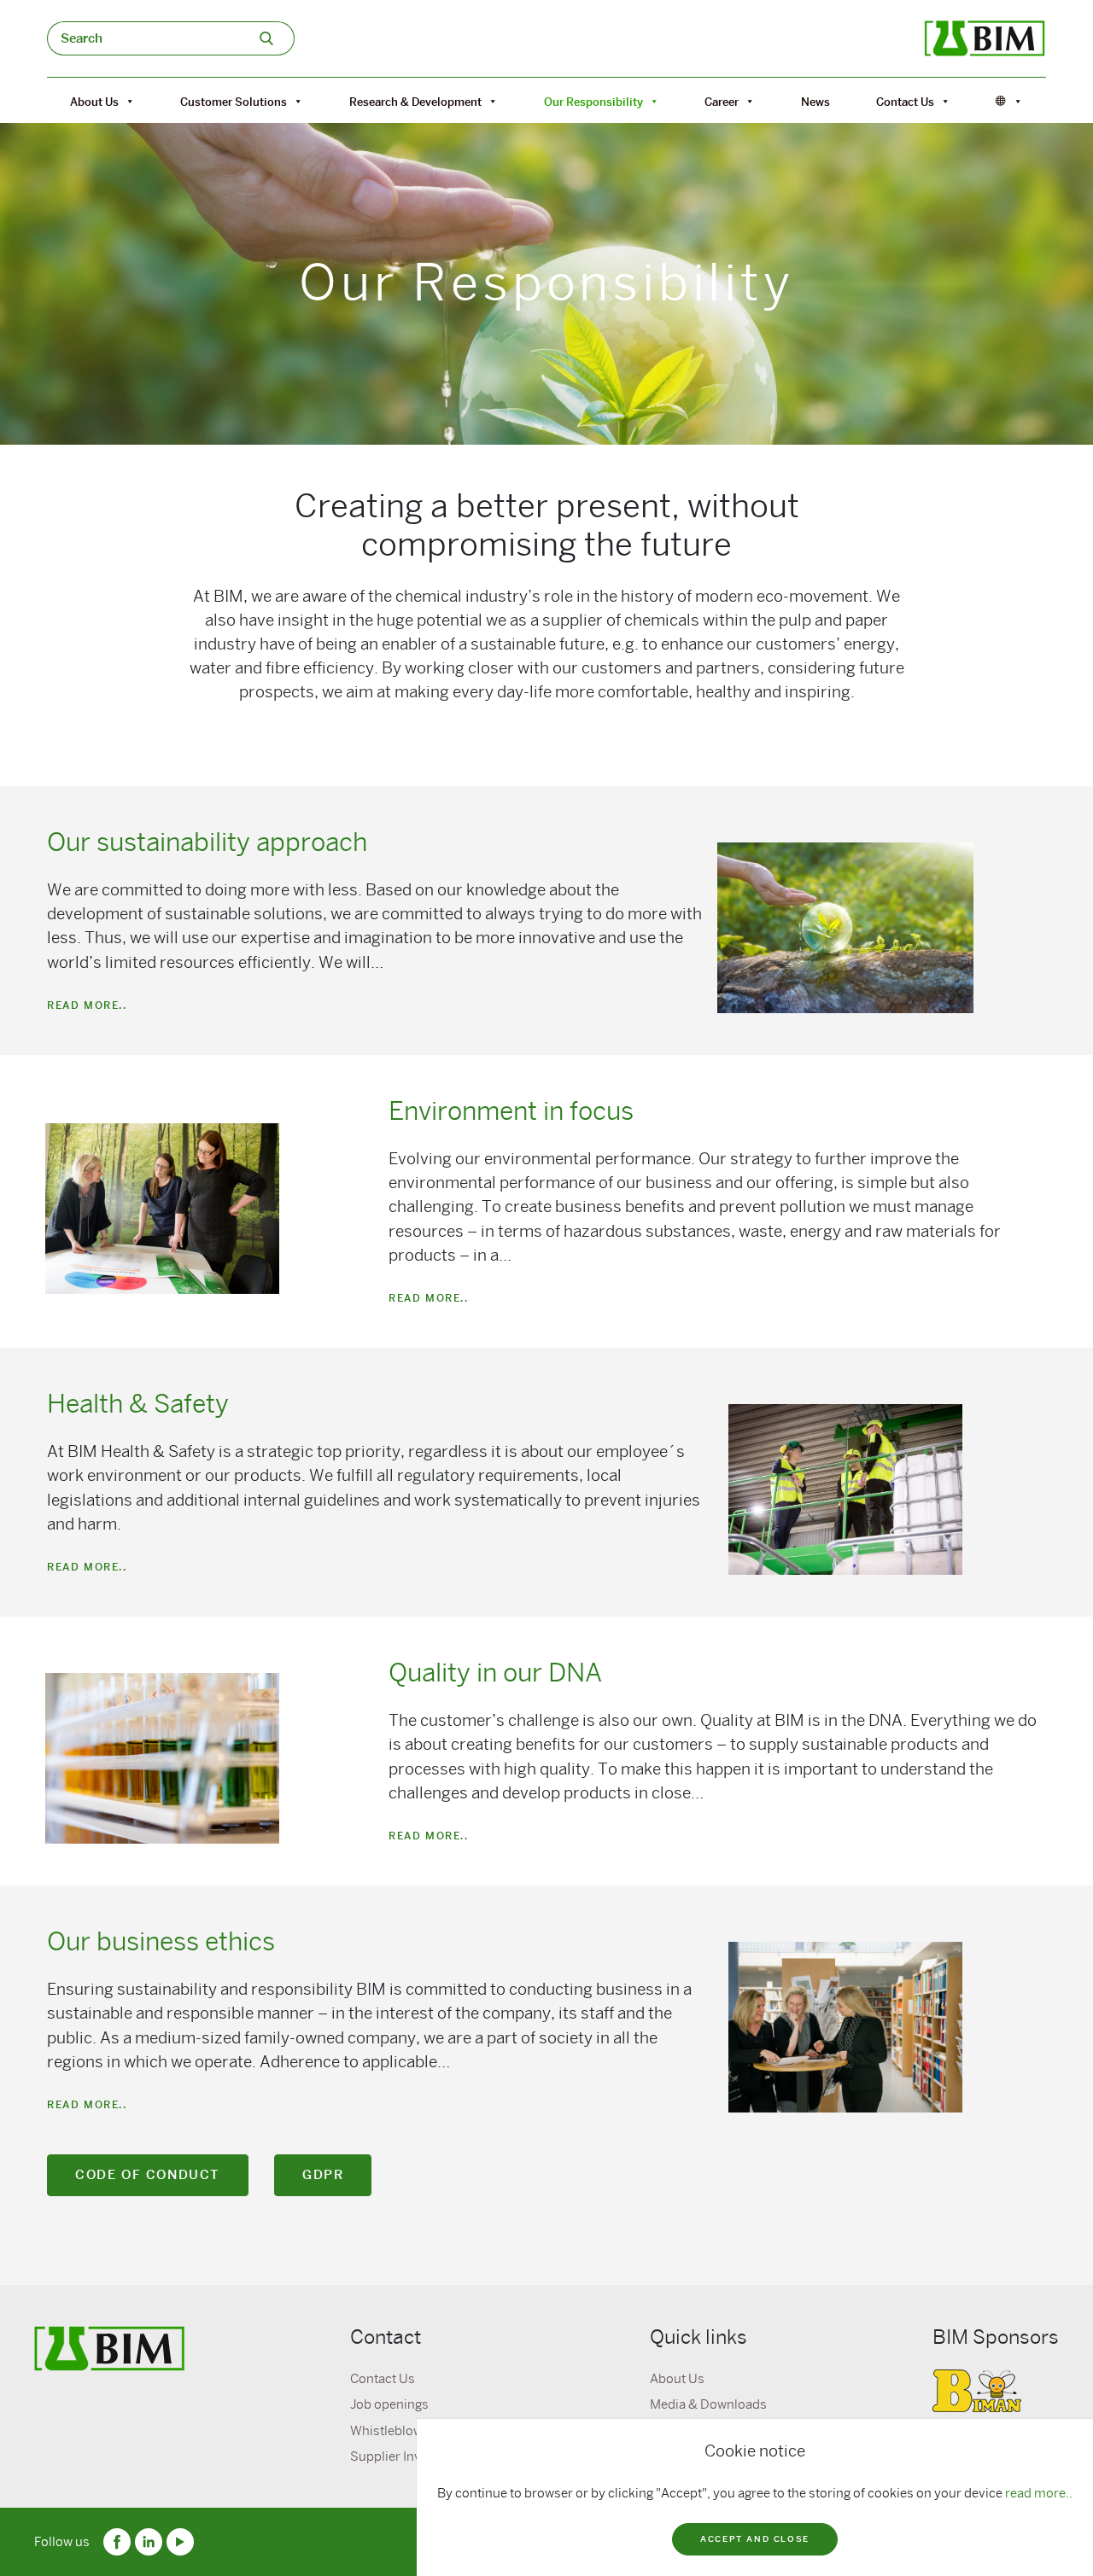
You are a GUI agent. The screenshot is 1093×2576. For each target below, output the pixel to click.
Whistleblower (392, 2431)
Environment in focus (511, 1111)
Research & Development (415, 102)
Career (722, 102)
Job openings (389, 2404)
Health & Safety (138, 1404)
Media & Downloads (708, 2404)
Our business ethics (161, 1942)
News (815, 102)
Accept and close (755, 2539)
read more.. (1039, 2493)
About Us (94, 102)
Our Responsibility (593, 102)
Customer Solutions (234, 102)
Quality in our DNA (495, 1673)
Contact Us (905, 102)
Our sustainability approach (207, 842)
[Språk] (1009, 102)
